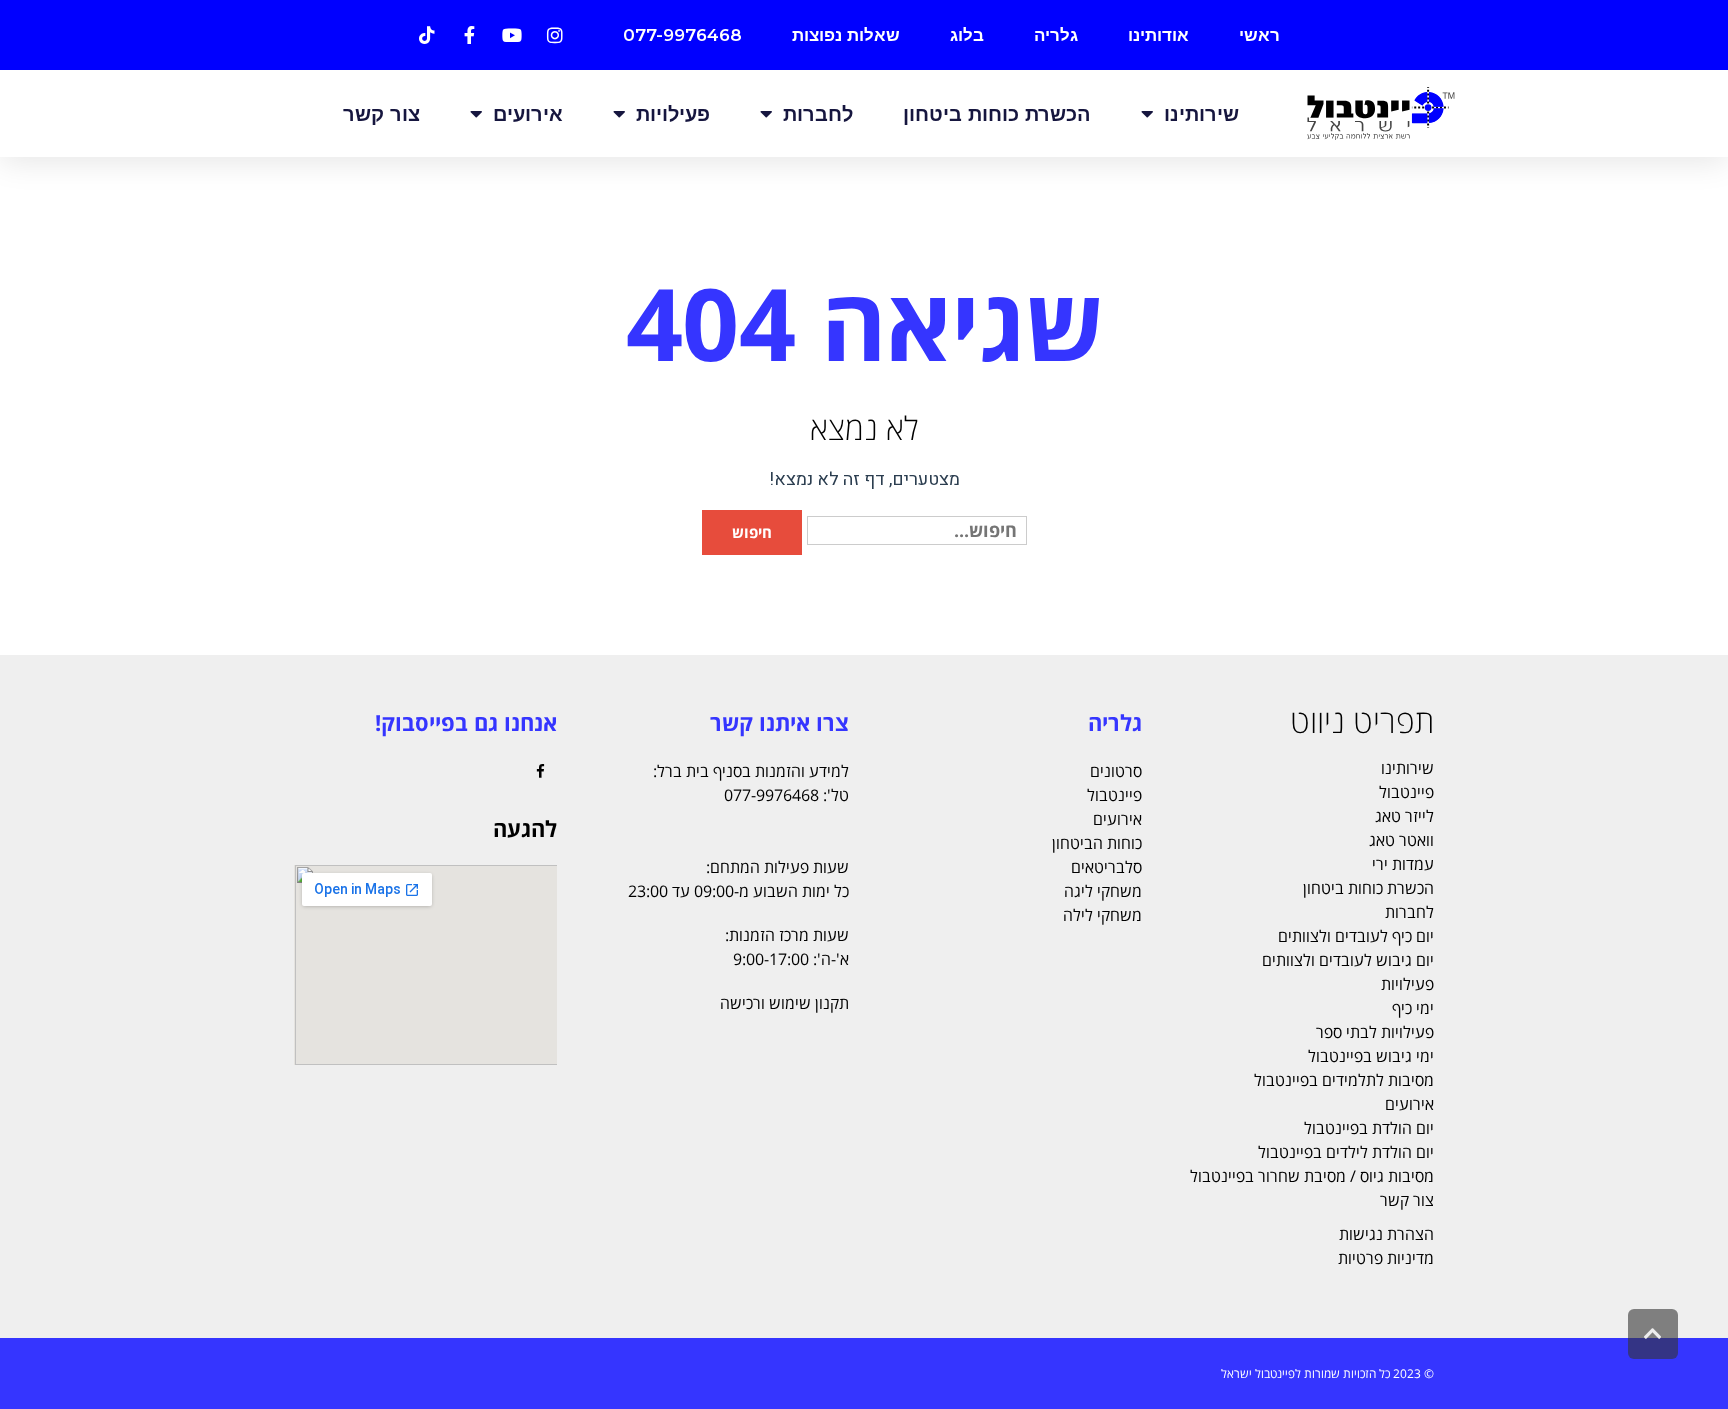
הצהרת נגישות (1386, 1234)
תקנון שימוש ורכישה (784, 1003)
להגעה (525, 828)
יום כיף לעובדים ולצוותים (1356, 936)
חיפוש (752, 532)
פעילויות (673, 114)
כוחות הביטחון (1097, 843)
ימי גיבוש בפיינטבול (1371, 1056)
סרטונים (1116, 771)
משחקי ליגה (1103, 891)
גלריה (1056, 35)
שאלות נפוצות (846, 35)
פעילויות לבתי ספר (1375, 1032)
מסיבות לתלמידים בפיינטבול (1344, 1080)
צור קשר (381, 114)
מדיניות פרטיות (1386, 1258)
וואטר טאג (1401, 840)
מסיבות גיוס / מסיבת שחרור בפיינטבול (1312, 1176)
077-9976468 (682, 35)
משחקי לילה (1102, 915)
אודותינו (1158, 35)
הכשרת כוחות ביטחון (997, 114)
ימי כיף (1413, 1008)
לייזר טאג (1404, 816)
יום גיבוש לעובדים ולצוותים (1348, 960)
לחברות (818, 114)
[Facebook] (541, 772)
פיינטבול (1406, 792)
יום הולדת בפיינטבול (1369, 1128)
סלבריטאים (1106, 867)
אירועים (528, 114)
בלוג (967, 35)
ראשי (1259, 35)
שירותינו (1201, 114)
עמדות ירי (1403, 864)
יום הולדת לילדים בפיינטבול (1346, 1152)
